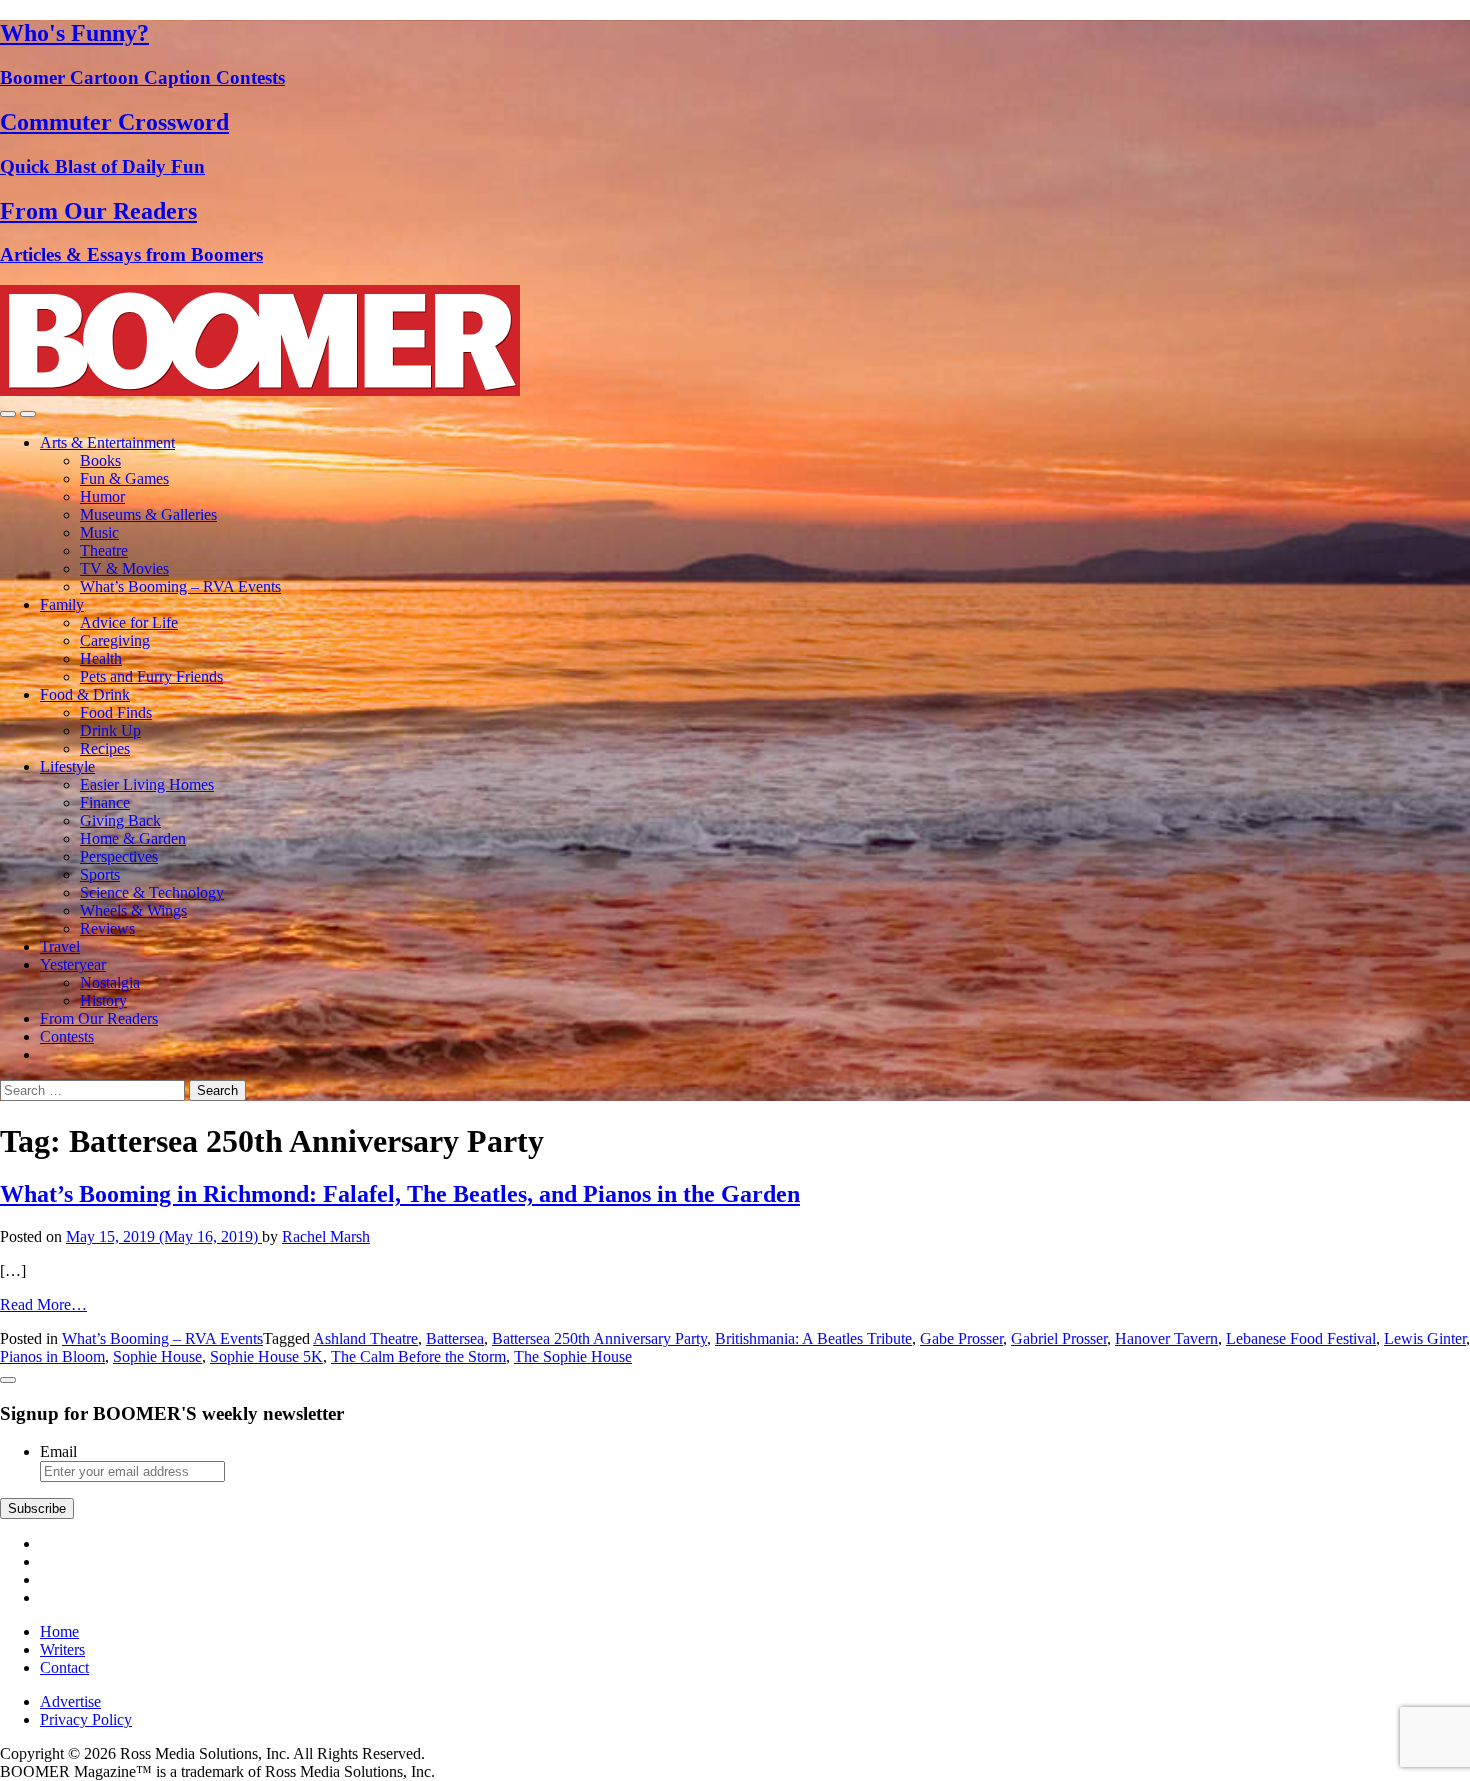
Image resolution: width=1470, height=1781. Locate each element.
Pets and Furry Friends (151, 676)
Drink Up (110, 730)
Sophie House (157, 1356)
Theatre (104, 550)
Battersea (455, 1338)
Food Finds (116, 712)
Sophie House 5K (266, 1356)
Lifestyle (67, 766)
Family (62, 604)
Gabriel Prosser (1059, 1338)
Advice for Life (129, 622)
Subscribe (37, 1508)
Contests (67, 1036)
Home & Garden (133, 838)
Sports (100, 874)
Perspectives (119, 856)
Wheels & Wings (133, 910)
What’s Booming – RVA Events (180, 586)
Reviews (107, 928)
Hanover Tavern (1166, 1338)
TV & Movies (124, 568)
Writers (62, 1649)
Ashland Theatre (365, 1338)
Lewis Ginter (1425, 1338)
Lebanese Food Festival (1301, 1338)
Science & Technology (152, 892)
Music (99, 532)
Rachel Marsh (326, 1236)
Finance (105, 802)
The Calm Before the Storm (418, 1356)
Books (100, 460)
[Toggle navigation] (8, 414)
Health (101, 658)
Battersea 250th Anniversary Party (599, 1338)
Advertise (70, 1701)
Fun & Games (124, 478)
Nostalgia (110, 982)
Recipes (105, 748)
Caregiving (115, 640)
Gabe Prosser (961, 1338)
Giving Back (120, 820)
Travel (60, 946)
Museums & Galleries (148, 514)
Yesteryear (73, 964)
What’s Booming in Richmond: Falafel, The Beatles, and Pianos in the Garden (400, 1194)
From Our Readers (99, 1018)
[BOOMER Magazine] (260, 390)
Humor (102, 496)
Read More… (43, 1304)
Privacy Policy (86, 1719)
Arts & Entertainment (107, 442)
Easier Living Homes (147, 784)
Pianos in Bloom (52, 1356)
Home (59, 1631)
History (103, 1000)
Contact (64, 1667)
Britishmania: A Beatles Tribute (813, 1338)
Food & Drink (85, 694)
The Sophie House (573, 1356)
